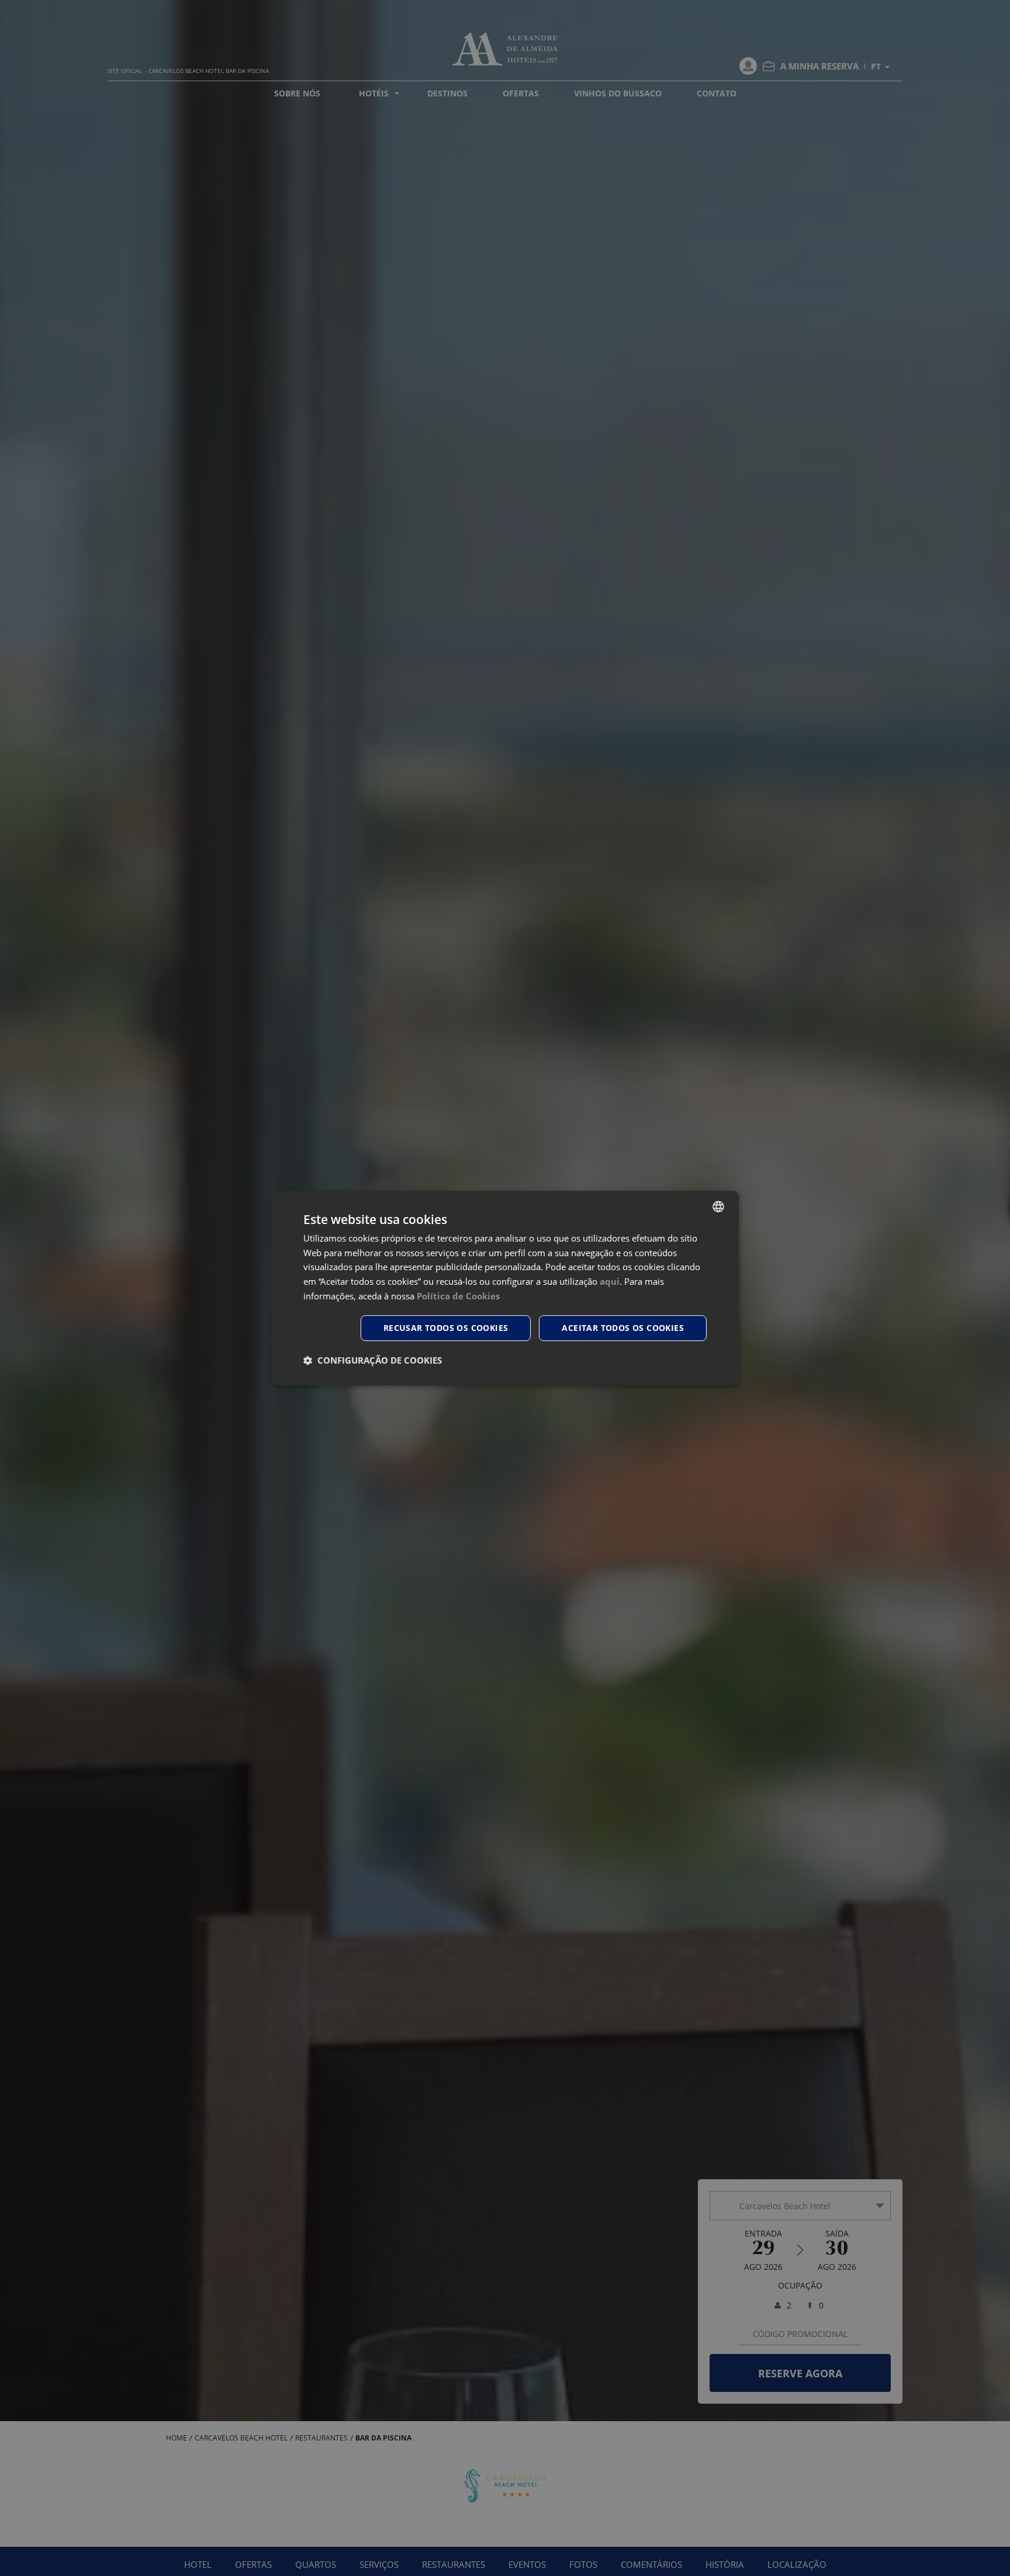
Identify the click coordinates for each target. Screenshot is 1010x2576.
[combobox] (718, 1206)
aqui (610, 1281)
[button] (373, 1360)
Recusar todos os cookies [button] (446, 1328)
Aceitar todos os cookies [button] (623, 1328)
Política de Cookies (458, 1296)
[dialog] (505, 1288)
